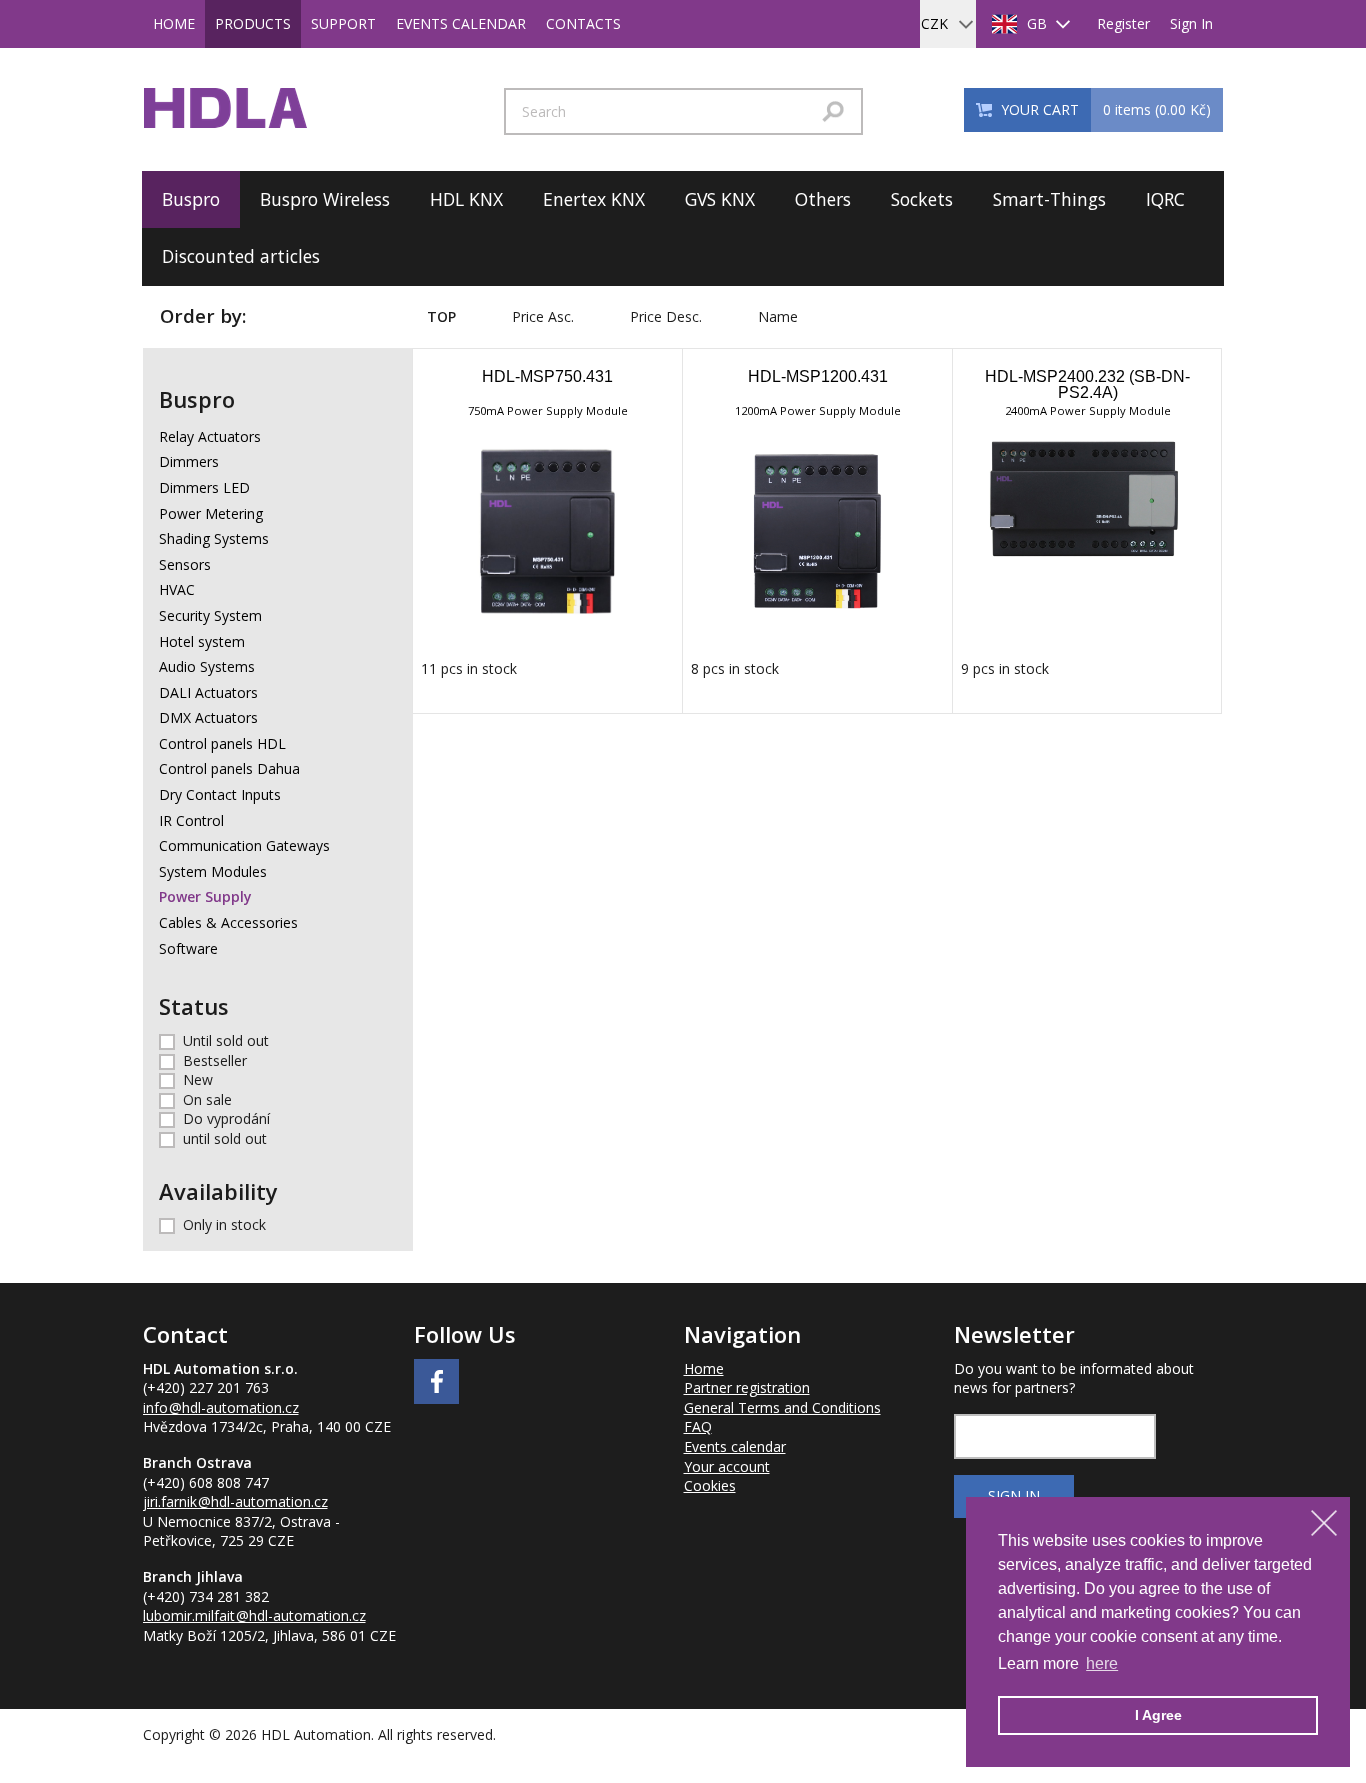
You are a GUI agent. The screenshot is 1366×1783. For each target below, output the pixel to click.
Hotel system (202, 641)
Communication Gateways (244, 845)
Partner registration (747, 1387)
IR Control (191, 820)
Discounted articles (241, 256)
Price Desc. (666, 316)
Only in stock (224, 1224)
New (198, 1079)
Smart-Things (1049, 199)
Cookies (710, 1485)
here (1102, 1663)
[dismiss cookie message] (1324, 1523)
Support (343, 23)
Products (253, 23)
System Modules (213, 871)
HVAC (177, 589)
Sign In (1191, 23)
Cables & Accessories (228, 922)
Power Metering (211, 513)
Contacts (583, 23)
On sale (207, 1099)
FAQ (698, 1426)
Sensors (185, 564)
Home (174, 23)
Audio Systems (207, 666)
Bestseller (215, 1060)
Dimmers (189, 461)
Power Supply (205, 896)
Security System (210, 615)
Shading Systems (214, 538)
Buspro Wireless (325, 199)
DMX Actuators (208, 717)
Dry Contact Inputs (220, 794)
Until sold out (226, 1040)
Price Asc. (543, 316)
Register (1123, 23)
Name (778, 316)
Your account (727, 1466)
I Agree (1158, 1715)
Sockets (922, 199)
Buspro (191, 199)
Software (188, 948)
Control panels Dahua (229, 768)
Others (823, 199)
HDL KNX (466, 199)
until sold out (225, 1138)
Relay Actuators (210, 436)
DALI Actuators (208, 692)
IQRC (1165, 199)
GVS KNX (720, 199)
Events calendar (461, 23)
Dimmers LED (204, 487)
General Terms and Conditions (782, 1407)
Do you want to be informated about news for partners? (1074, 1378)
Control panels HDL (222, 743)
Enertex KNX (594, 199)
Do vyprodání (226, 1118)
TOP (441, 316)
